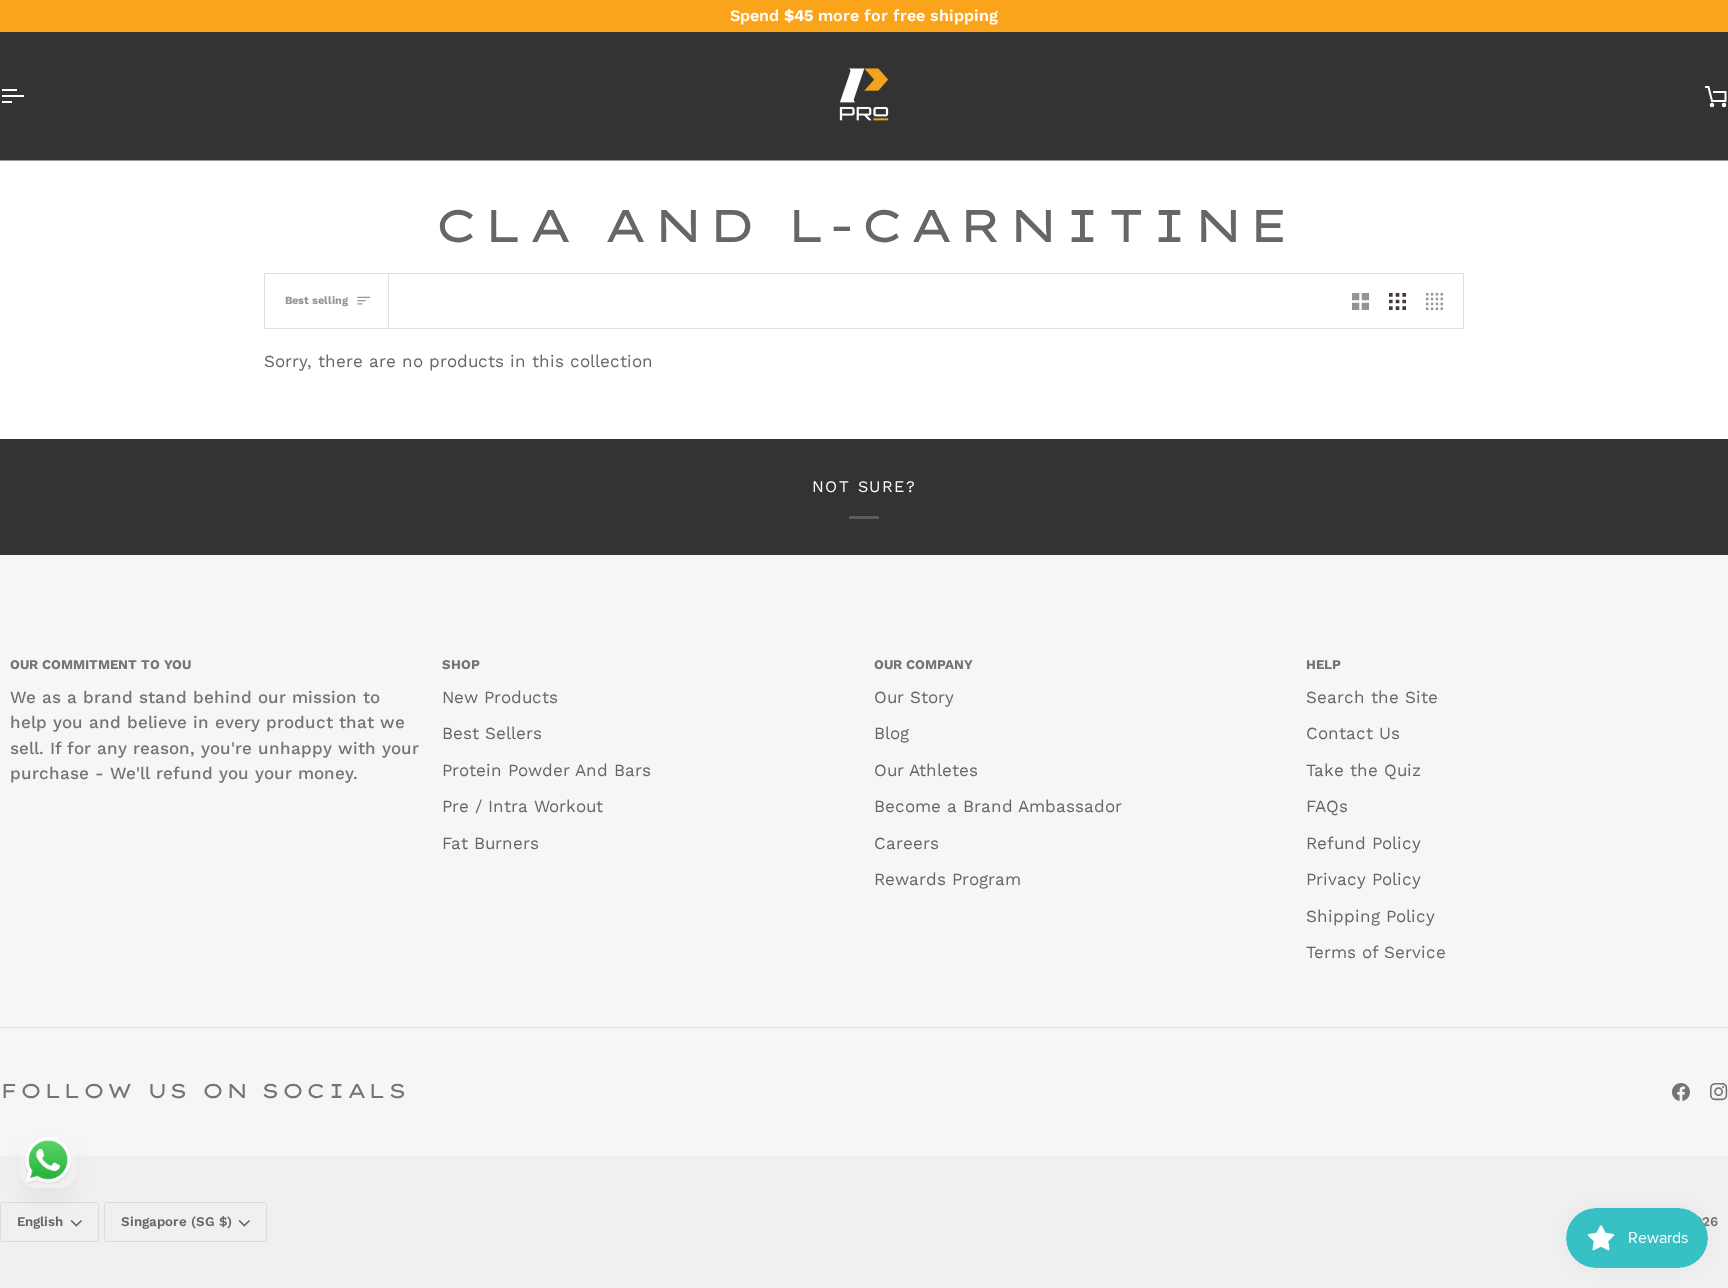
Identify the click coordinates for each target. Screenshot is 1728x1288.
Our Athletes (926, 770)
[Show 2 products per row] (1360, 301)
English (40, 1221)
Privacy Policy (1363, 879)
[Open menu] (30, 96)
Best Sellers (492, 733)
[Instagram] (1719, 1092)
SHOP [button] (461, 664)
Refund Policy (1363, 843)
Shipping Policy (1370, 916)
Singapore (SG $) (176, 1221)
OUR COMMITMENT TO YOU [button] (100, 664)
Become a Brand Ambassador (998, 806)
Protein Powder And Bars (546, 770)
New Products (500, 697)
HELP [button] (1323, 664)
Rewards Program (947, 879)
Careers (906, 843)
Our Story (914, 697)
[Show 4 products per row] (1439, 301)
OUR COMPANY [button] (923, 664)
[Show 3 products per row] (1397, 301)
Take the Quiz (1363, 770)
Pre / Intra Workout (522, 806)
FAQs (1327, 806)
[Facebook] (1681, 1092)
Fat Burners (490, 843)
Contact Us (1353, 733)
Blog (891, 733)
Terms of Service (1376, 952)
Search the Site (1372, 697)
